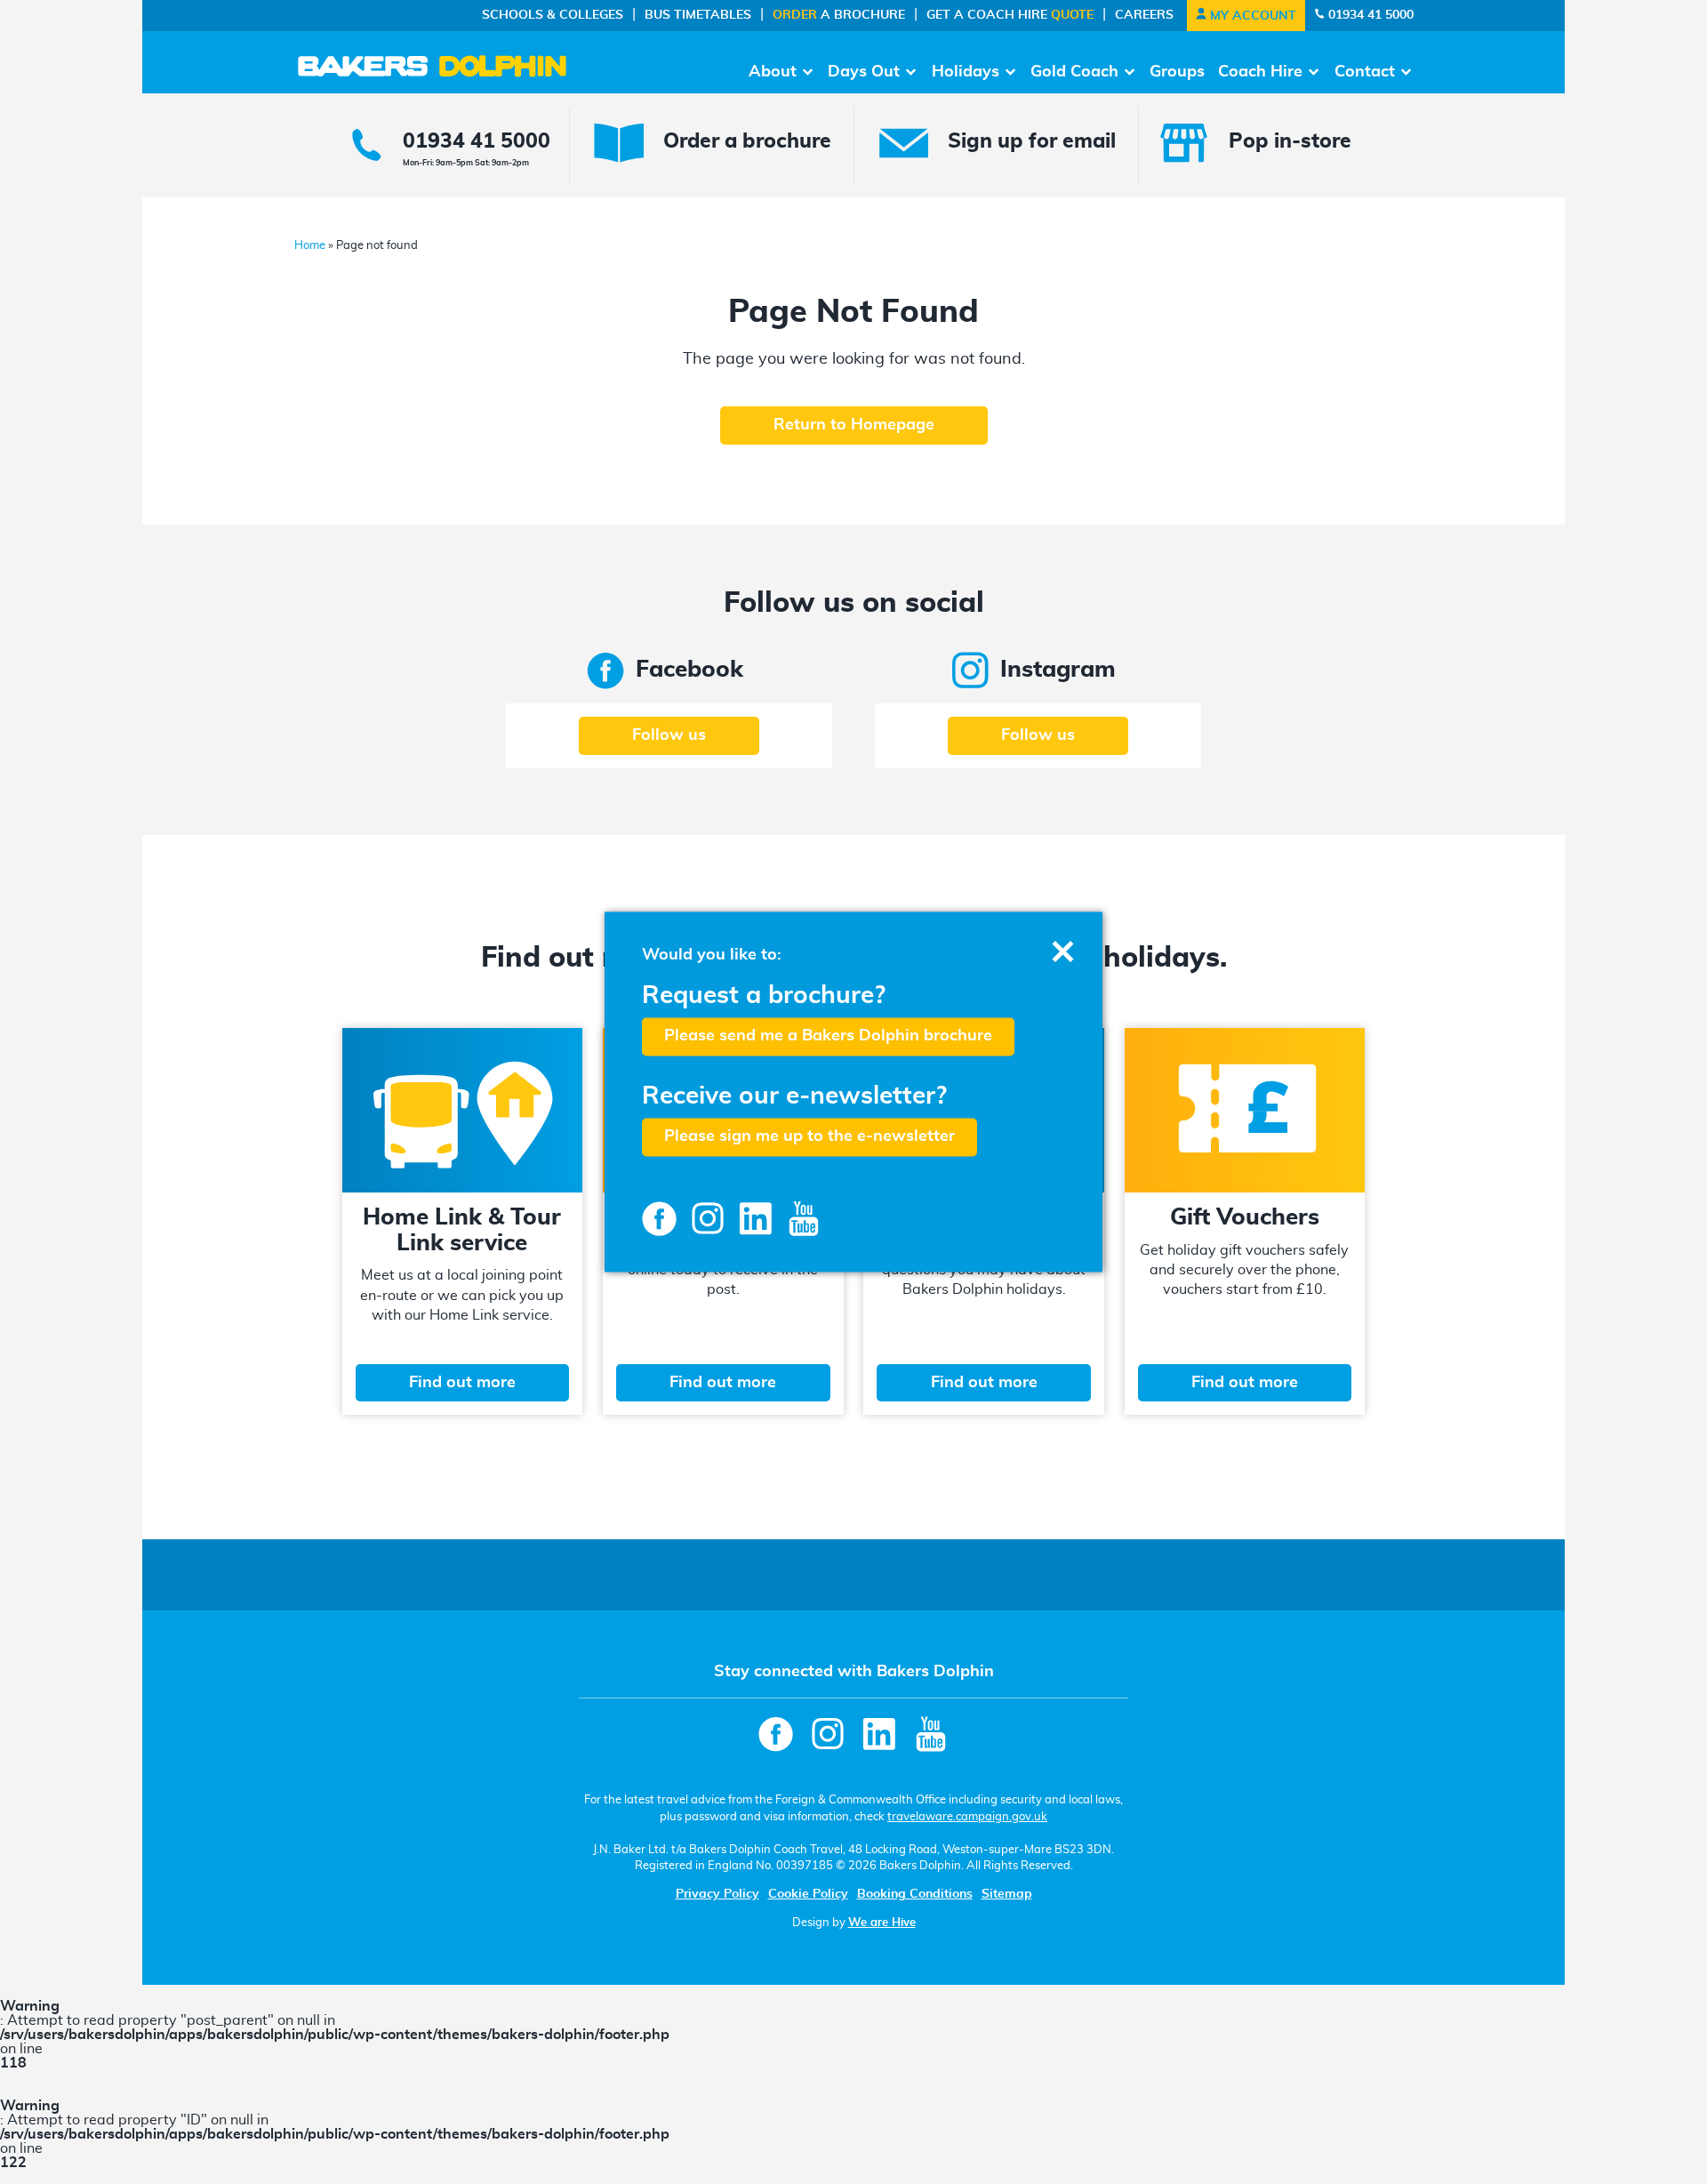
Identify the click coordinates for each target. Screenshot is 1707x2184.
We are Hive (882, 1923)
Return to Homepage (854, 425)
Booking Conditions (915, 1894)
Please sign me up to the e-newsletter (809, 1137)
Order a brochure (747, 142)
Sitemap (1007, 1894)
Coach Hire (1260, 72)
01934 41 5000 (1369, 15)
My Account (1251, 16)
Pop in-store (1290, 142)
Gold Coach (1074, 72)
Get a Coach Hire (1010, 15)
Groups (1177, 72)
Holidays (966, 72)
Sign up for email (1032, 142)
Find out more (462, 1383)
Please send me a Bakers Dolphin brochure (828, 1036)
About (773, 72)
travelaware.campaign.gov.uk (967, 1817)
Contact (1365, 72)
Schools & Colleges (553, 15)
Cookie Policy (808, 1894)
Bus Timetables (698, 15)
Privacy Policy (717, 1894)
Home (310, 246)
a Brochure (839, 15)
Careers (1144, 15)
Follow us (669, 735)
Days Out (864, 72)
